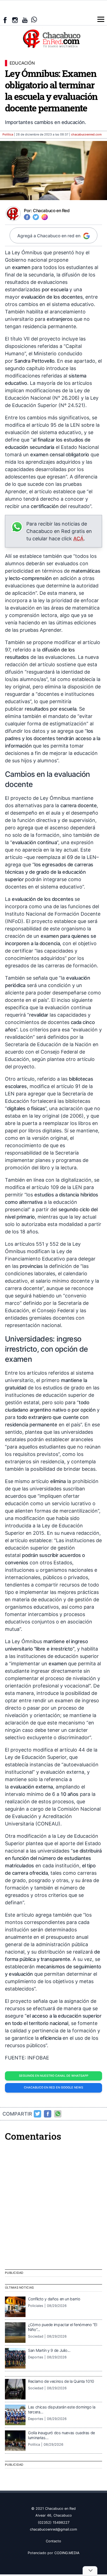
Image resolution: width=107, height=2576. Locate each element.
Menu (101, 19)
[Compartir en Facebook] (48, 2114)
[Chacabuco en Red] (54, 38)
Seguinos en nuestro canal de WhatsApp (54, 2076)
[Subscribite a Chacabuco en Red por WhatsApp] (34, 20)
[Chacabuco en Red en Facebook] (5, 20)
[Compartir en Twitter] (38, 2114)
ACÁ (78, 539)
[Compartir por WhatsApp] (58, 2114)
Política (8, 135)
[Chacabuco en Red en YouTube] (25, 20)
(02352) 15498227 (54, 2522)
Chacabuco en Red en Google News (54, 2088)
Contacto (54, 2541)
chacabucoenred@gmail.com (54, 2529)
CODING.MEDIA (67, 2553)
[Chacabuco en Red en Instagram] (15, 20)
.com (86, 135)
